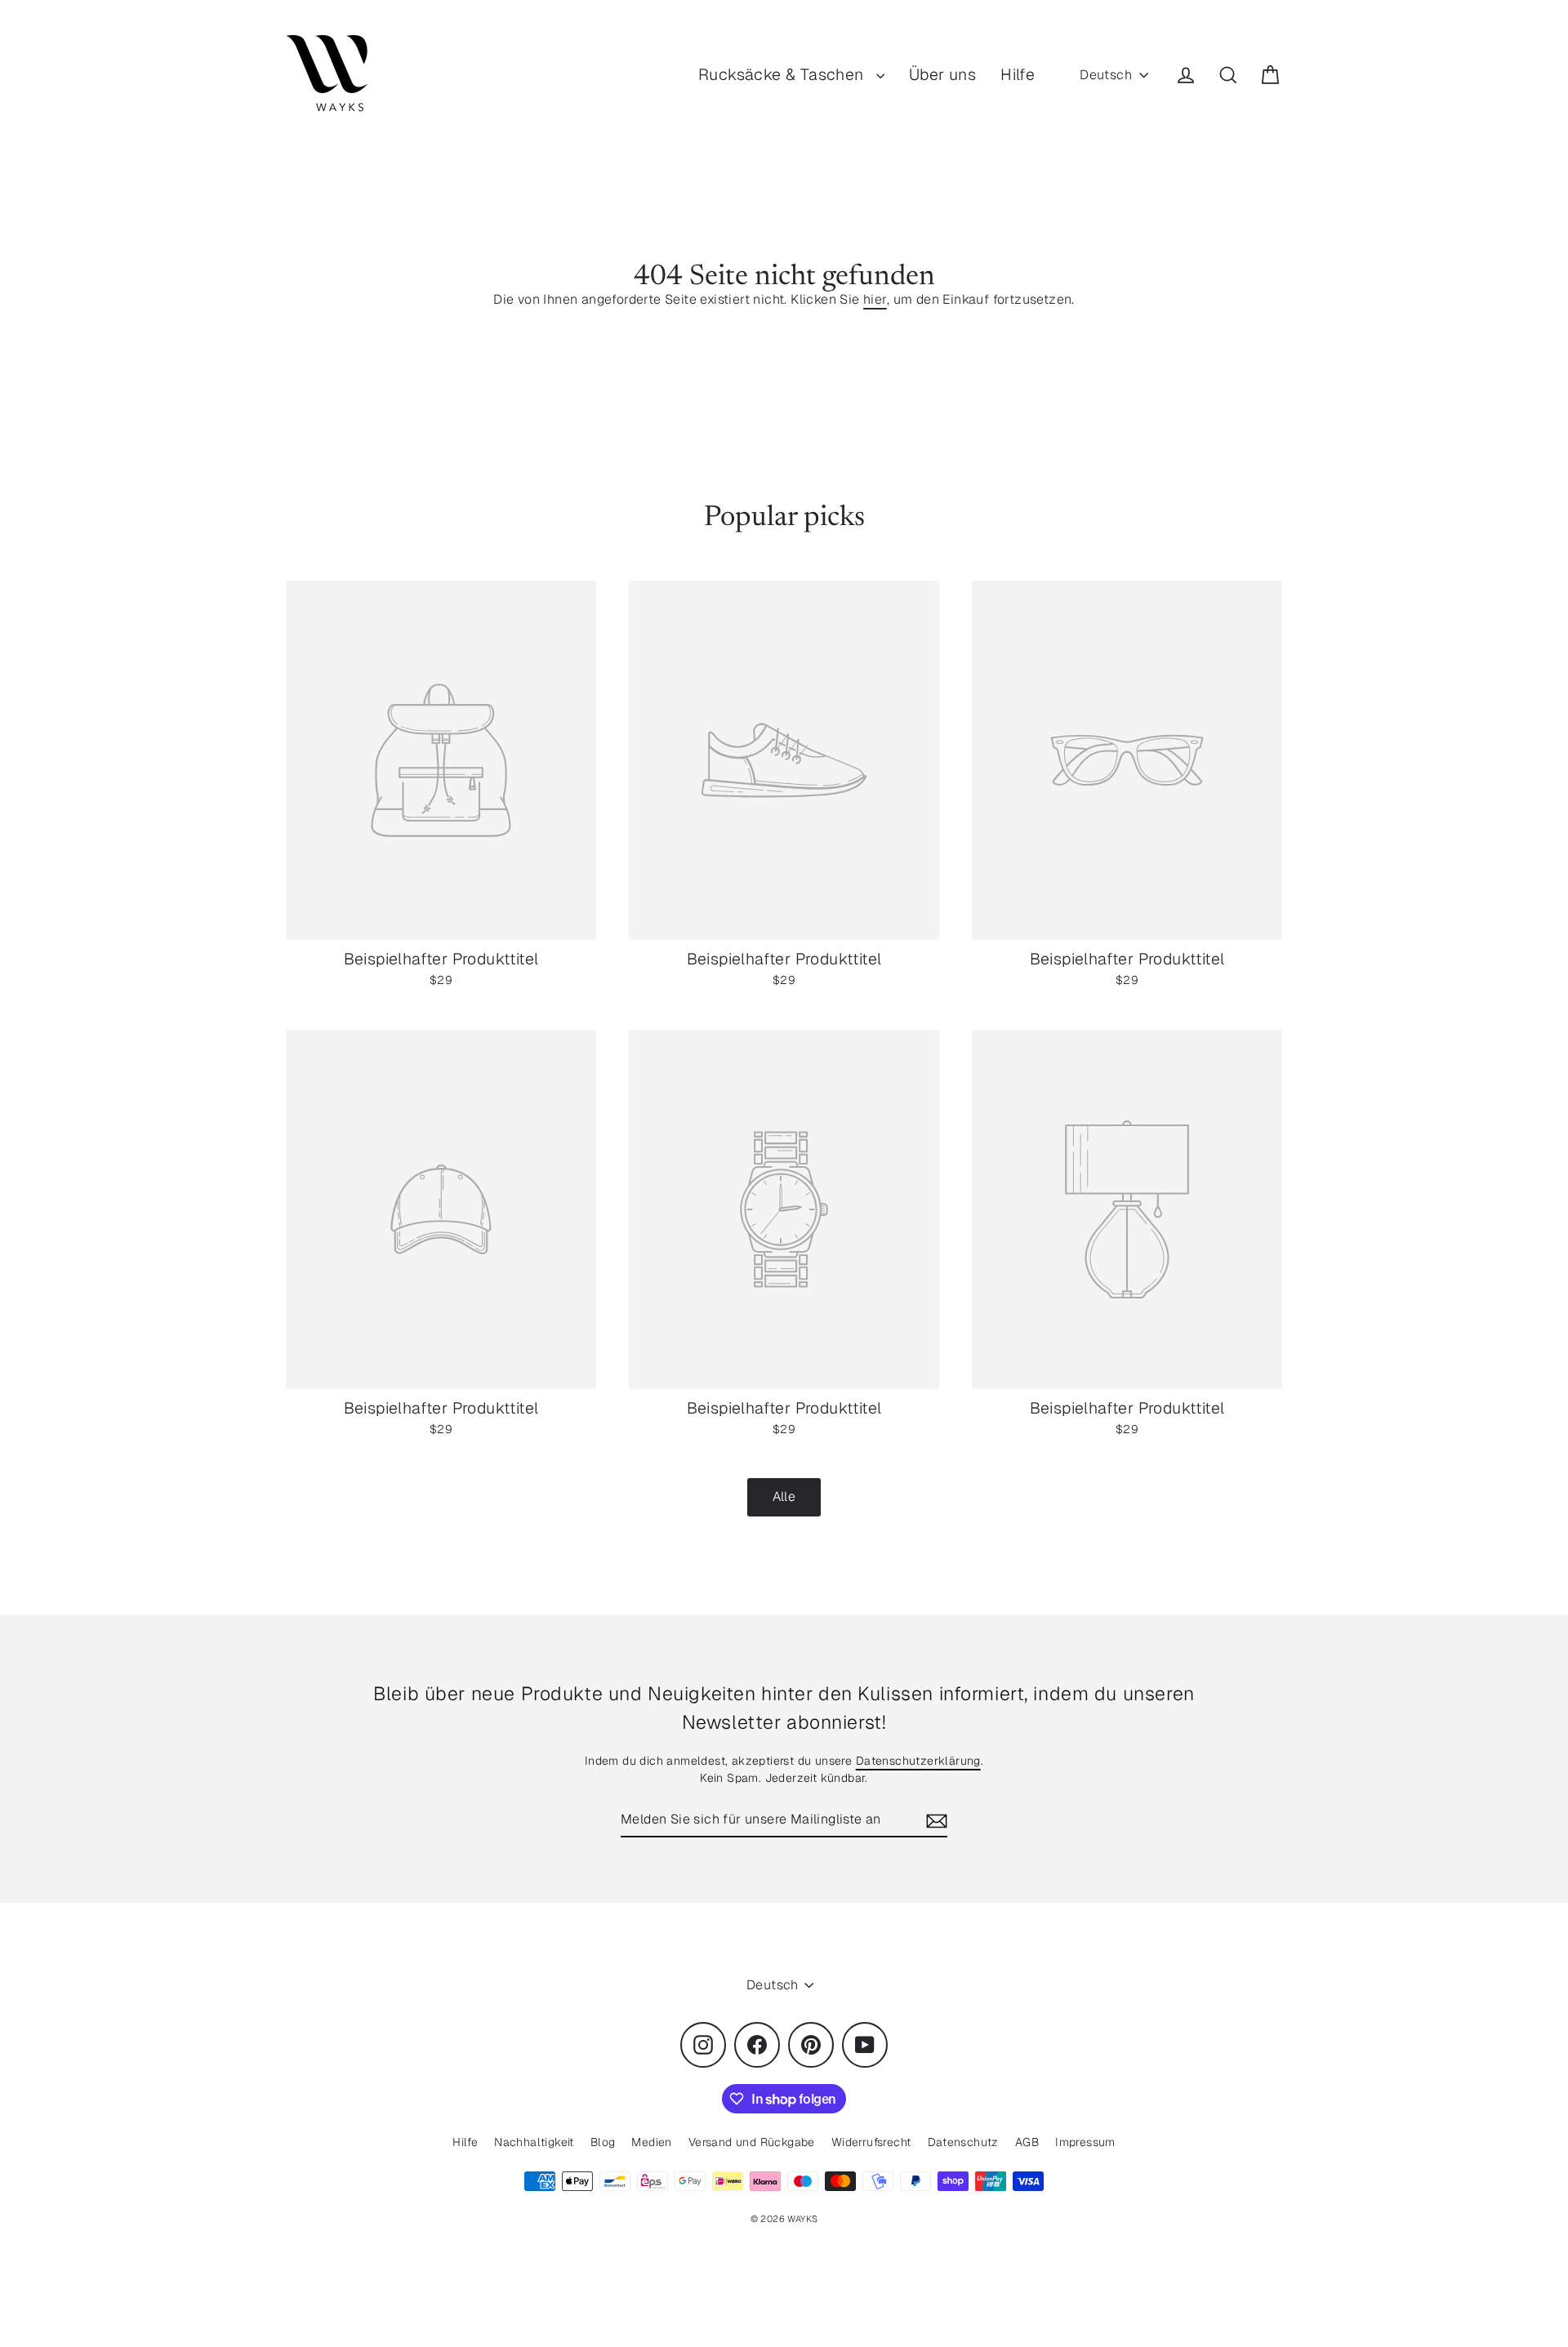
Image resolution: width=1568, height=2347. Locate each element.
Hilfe (1018, 74)
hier (875, 299)
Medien (651, 2142)
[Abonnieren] (934, 1820)
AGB (1027, 2142)
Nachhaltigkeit (534, 2142)
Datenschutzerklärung (918, 1761)
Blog (603, 2142)
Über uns (942, 74)
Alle (784, 1496)
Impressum (1085, 2142)
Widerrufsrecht (871, 2142)
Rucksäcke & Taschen (783, 74)
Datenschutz (963, 2142)
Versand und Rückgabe (752, 2142)
